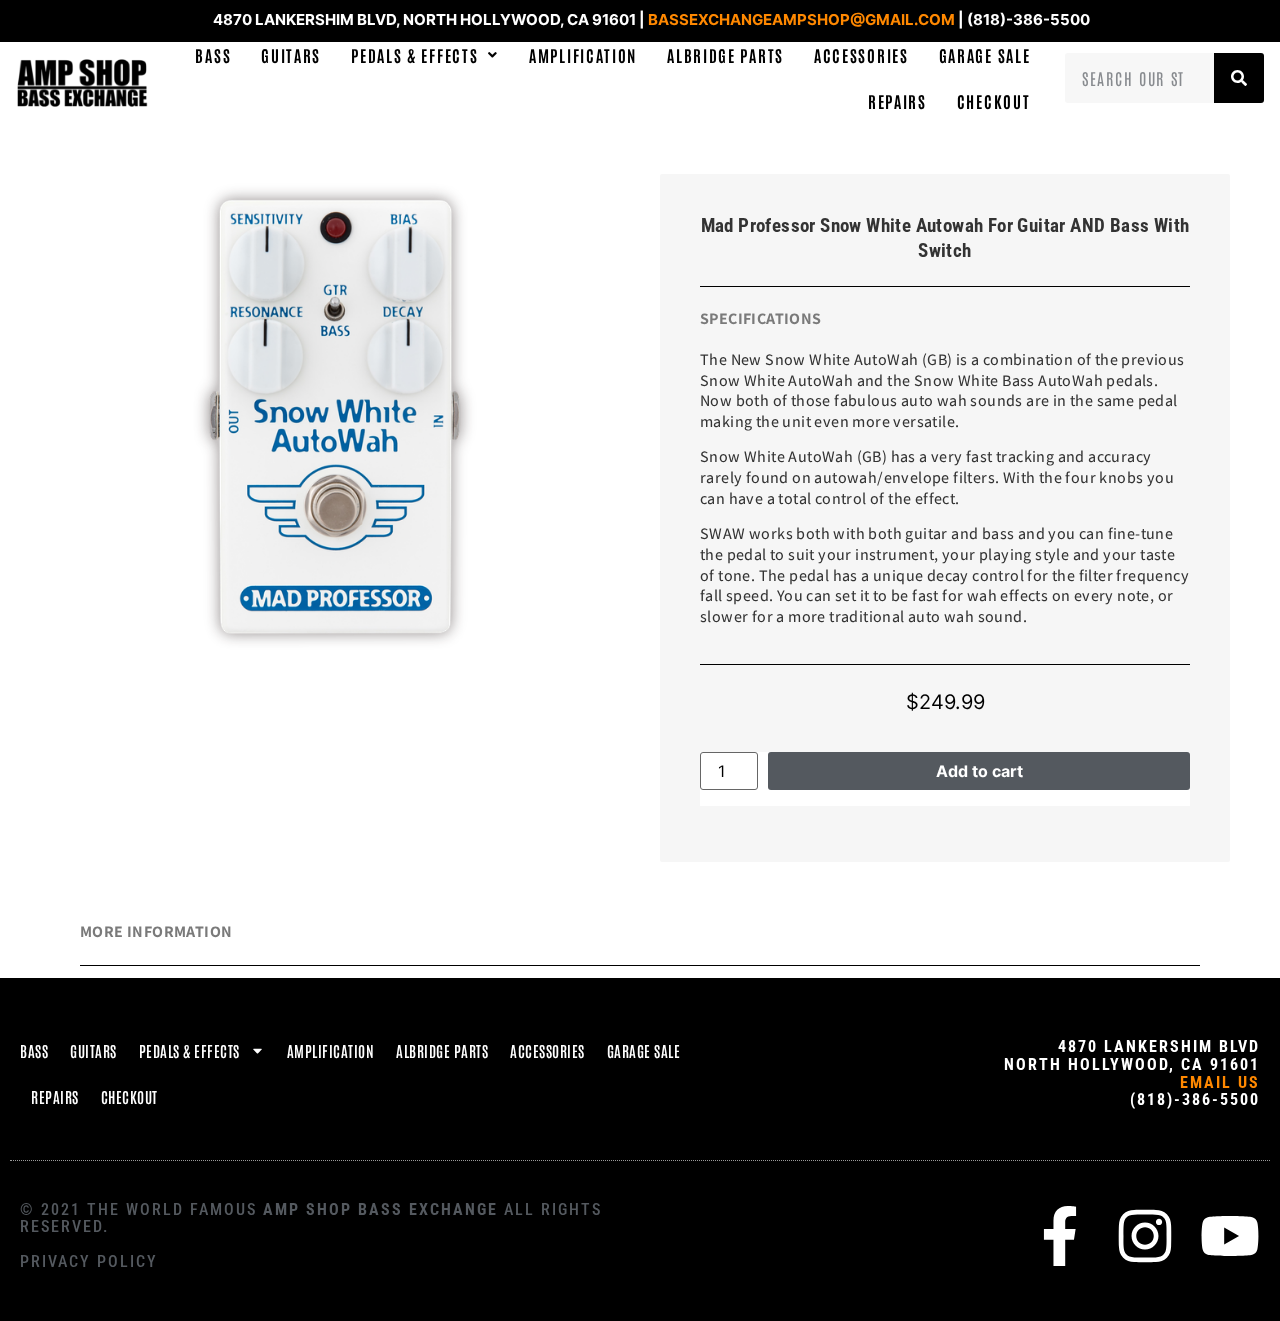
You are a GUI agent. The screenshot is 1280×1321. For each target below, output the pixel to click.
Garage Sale (985, 55)
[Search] (1239, 78)
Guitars (291, 55)
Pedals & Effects (414, 55)
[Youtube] (1230, 1236)
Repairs (897, 101)
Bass (213, 55)
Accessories (861, 55)
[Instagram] (1145, 1236)
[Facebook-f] (1060, 1236)
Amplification (583, 55)
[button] (425, 55)
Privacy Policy (89, 1261)
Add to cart (979, 771)
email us (1220, 1082)
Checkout (994, 101)
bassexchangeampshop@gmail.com (801, 19)
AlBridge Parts (725, 55)
